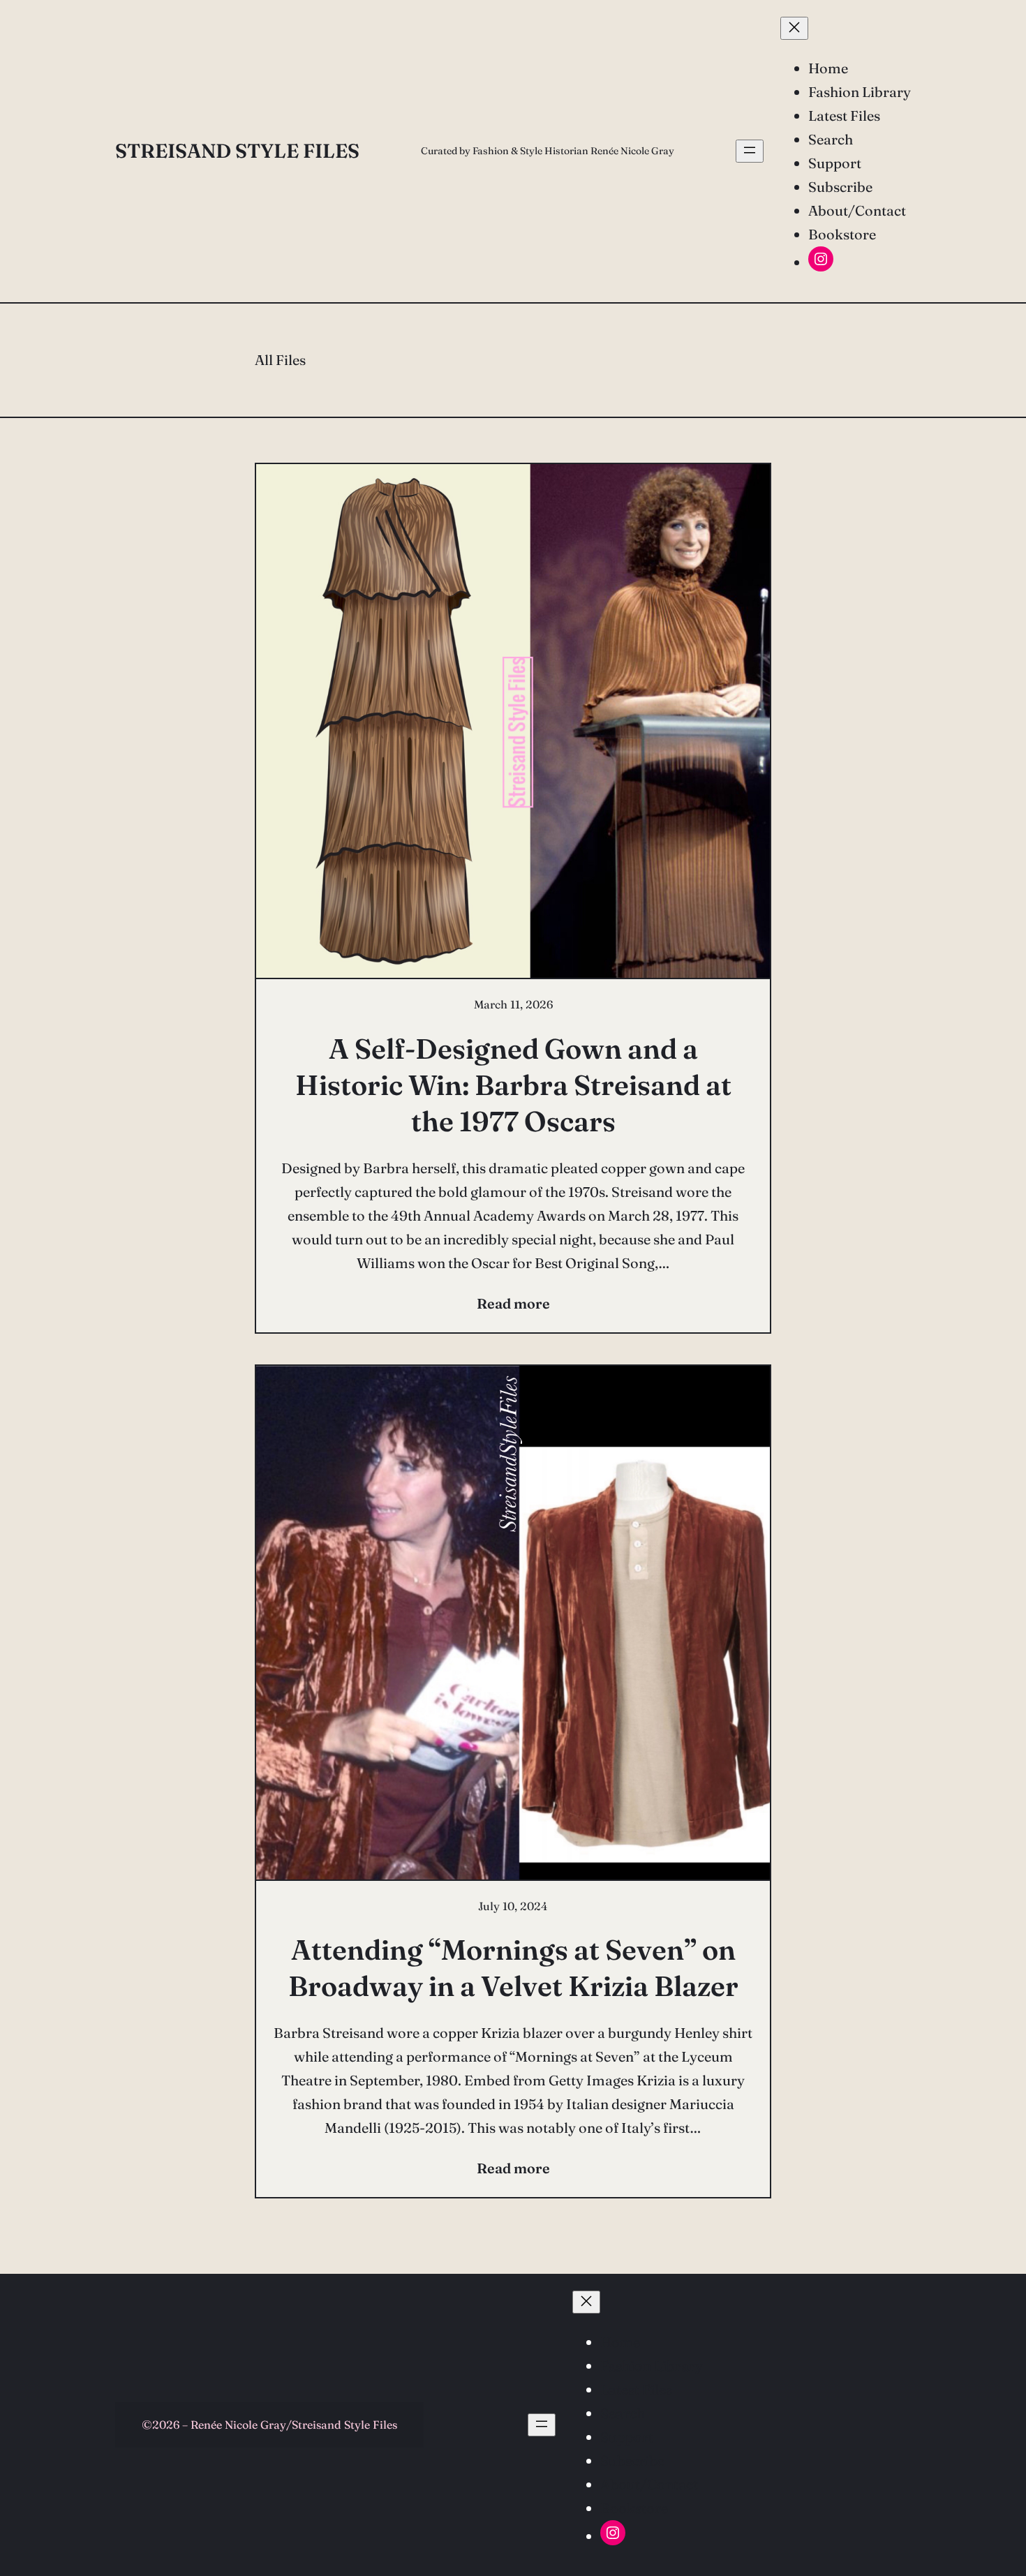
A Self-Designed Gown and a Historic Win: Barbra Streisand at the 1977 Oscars (513, 1085)
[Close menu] (794, 28)
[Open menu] (750, 151)
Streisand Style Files (237, 151)
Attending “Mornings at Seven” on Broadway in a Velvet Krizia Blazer (513, 1968)
